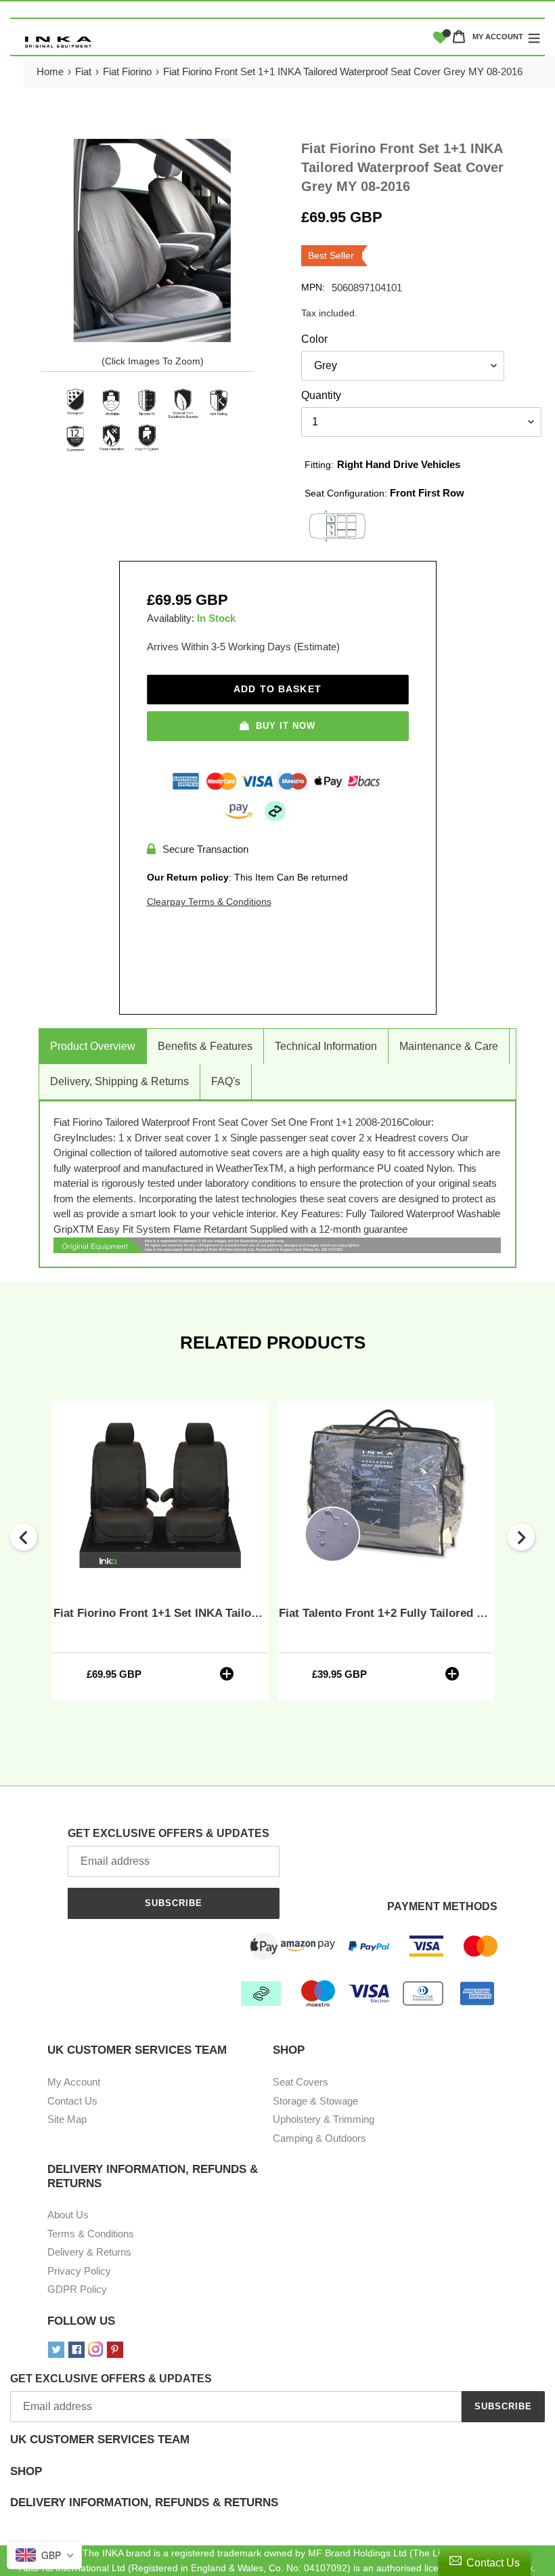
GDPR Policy (77, 2289)
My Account (74, 2082)
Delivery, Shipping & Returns (119, 1081)
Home (50, 71)
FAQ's (226, 1081)
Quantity (321, 395)
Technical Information (326, 1046)
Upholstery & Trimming (324, 2119)
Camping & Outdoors (319, 2138)
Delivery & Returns (89, 2252)
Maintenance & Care (449, 1046)
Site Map (67, 2119)
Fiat (83, 71)
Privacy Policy (79, 2271)
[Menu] (534, 37)
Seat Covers (301, 2082)
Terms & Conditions (91, 2234)
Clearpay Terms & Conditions (209, 902)
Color (314, 339)
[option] (160, 1550)
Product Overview (93, 1046)
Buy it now (286, 726)
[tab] (277, 2449)
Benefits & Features (205, 1046)
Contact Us (72, 2101)
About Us (68, 2215)
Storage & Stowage (315, 2101)
